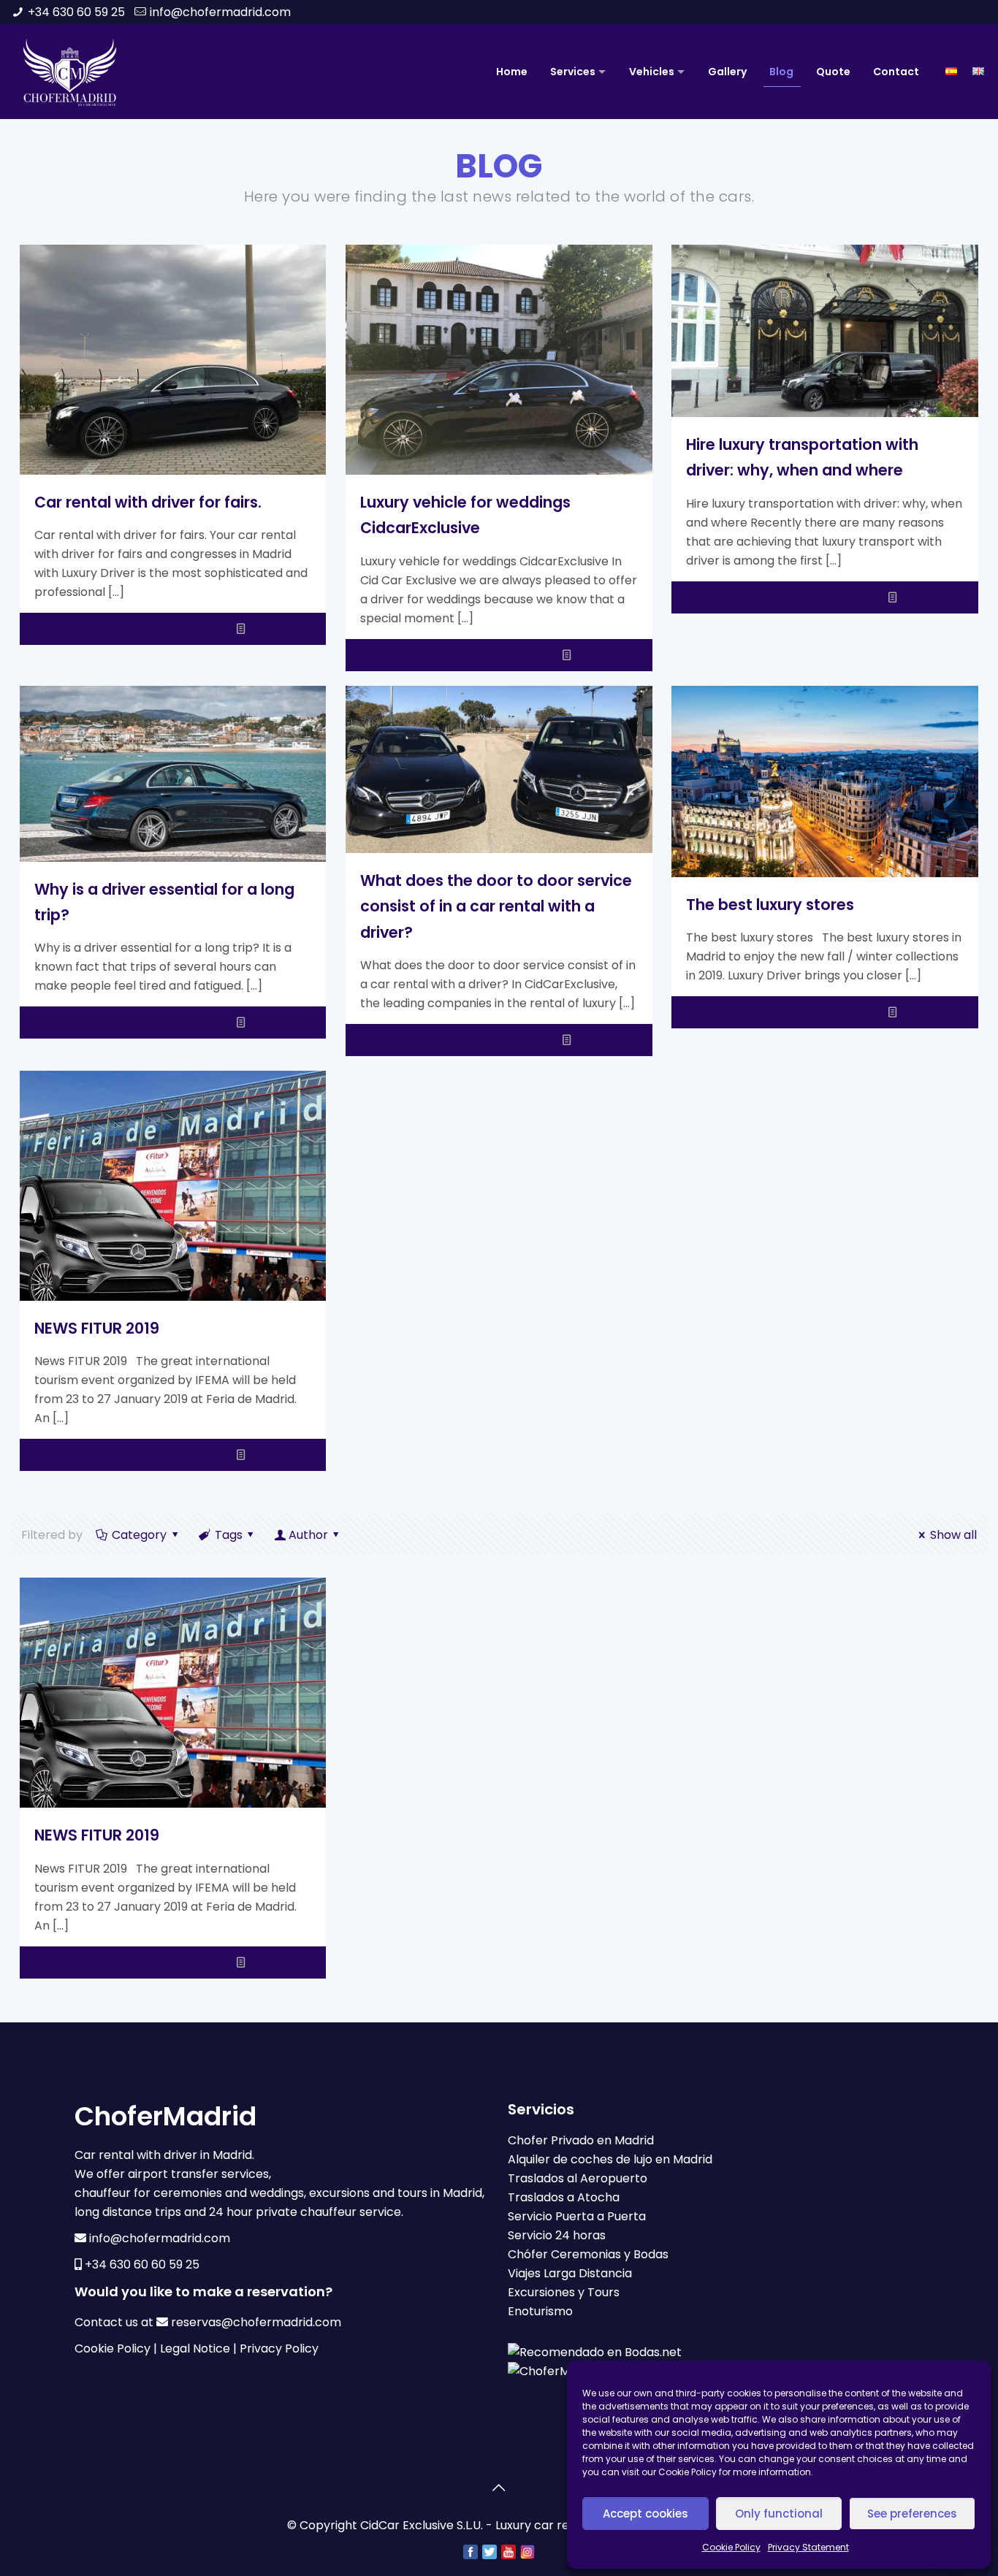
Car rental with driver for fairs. (148, 502)
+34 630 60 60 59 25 (142, 2264)
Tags (229, 1535)
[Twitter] (490, 2551)
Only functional (779, 2514)
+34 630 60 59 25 (76, 12)
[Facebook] (471, 2551)
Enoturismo (540, 2311)
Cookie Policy (731, 2547)
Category (139, 1535)
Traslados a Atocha (564, 2197)
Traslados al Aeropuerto (578, 2178)
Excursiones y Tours (564, 2292)
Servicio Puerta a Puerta (577, 2216)
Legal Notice (195, 2348)
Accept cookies (645, 2514)
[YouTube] (508, 2551)
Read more (283, 628)
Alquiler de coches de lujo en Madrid (610, 2159)
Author (308, 1535)
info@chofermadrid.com (220, 12)
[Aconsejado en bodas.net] (595, 2352)
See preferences (912, 2514)
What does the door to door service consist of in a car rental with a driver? (496, 906)
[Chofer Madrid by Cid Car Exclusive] (70, 72)
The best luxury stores (770, 905)
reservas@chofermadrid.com (256, 2322)
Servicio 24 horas (557, 2235)
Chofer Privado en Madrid (581, 2140)
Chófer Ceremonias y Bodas (588, 2254)
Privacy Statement (808, 2547)
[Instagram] (527, 2551)
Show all (953, 1535)
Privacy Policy (279, 2348)
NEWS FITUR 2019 (97, 1328)
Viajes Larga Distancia (570, 2273)
